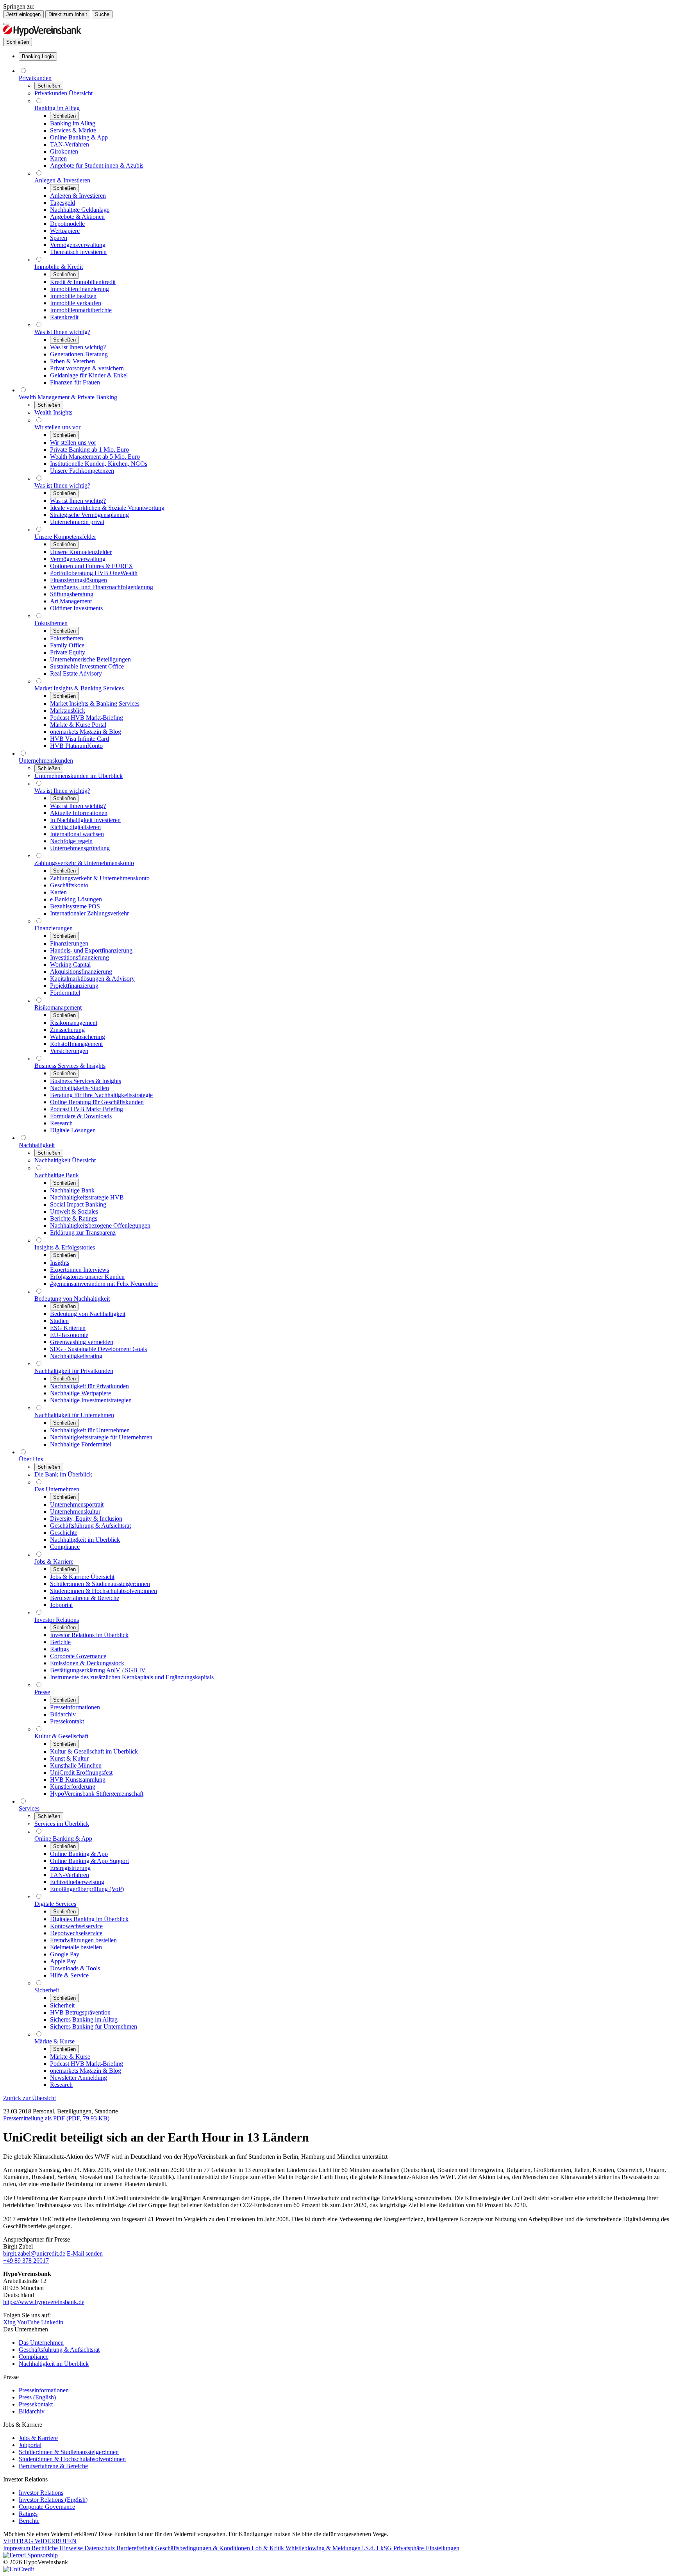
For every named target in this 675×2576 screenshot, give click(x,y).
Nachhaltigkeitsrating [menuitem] (76, 1356)
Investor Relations (41, 2493)
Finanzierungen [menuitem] (54, 928)
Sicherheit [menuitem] (47, 1990)
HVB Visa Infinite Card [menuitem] (79, 739)
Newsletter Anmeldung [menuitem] (79, 2078)
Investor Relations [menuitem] (57, 1620)
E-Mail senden (85, 2253)
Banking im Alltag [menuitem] (57, 108)
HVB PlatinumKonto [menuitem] (76, 746)
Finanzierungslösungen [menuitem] (79, 580)
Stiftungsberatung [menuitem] (72, 594)
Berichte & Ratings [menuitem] (74, 1218)
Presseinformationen (44, 2390)
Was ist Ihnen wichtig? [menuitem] (62, 332)
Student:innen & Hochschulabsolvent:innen (72, 2459)
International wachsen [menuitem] (77, 834)
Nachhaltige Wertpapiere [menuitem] (80, 1393)
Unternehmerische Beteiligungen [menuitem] (90, 659)
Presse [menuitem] (42, 1692)
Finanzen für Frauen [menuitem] (75, 382)
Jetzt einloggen (23, 14)
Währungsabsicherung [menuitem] (78, 1037)
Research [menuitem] (61, 1123)
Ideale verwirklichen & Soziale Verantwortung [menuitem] (107, 508)
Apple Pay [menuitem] (63, 1961)
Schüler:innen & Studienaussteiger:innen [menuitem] (100, 1584)
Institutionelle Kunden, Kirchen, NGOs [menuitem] (99, 464)
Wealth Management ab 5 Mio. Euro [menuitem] (95, 457)
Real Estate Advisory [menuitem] (76, 673)
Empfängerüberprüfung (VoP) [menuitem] (87, 1889)
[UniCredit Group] (19, 2569)
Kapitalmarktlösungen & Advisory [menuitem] (92, 979)
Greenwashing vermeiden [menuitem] (82, 1342)
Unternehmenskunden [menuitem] (46, 761)
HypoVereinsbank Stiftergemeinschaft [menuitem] (97, 1794)
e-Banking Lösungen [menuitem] (76, 899)
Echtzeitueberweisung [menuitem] (77, 1882)
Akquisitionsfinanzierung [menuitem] (81, 972)
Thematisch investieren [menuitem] (78, 252)
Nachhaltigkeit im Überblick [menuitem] (85, 1540)
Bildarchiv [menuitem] (63, 1714)
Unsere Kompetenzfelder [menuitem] (65, 537)
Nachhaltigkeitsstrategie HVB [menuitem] (87, 1197)
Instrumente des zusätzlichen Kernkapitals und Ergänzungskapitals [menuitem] (132, 1677)
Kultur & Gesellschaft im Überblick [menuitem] (94, 1751)
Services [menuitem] (29, 1808)
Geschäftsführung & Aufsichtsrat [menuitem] (90, 1526)
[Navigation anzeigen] (6, 24)
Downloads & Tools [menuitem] (75, 1968)
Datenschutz (100, 2548)
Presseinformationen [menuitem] (75, 1707)
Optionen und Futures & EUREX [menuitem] (92, 566)
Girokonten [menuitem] (64, 151)
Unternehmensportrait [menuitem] (77, 1504)
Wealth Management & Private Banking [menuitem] (68, 397)
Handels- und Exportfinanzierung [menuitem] (91, 950)
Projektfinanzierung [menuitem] (74, 986)
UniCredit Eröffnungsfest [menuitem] (81, 1772)
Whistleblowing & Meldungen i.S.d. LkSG (339, 2548)
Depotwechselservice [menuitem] (76, 1933)
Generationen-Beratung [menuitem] (79, 354)
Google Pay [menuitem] (65, 1954)
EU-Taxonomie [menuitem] (69, 1335)
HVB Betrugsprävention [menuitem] (80, 2012)
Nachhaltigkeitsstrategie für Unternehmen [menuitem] (101, 1437)
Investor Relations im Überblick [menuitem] (89, 1635)
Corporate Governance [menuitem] (78, 1656)
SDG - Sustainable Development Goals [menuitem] (98, 1349)
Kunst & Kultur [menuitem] (69, 1758)
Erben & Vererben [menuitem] (72, 361)
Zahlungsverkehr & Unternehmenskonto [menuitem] (84, 863)
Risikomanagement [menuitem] (58, 1007)
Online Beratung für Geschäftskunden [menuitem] (97, 1102)
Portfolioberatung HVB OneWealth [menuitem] (94, 573)
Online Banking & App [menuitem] (79, 137)
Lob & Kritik (269, 2548)
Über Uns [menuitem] (31, 1459)
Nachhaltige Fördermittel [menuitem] (81, 1444)
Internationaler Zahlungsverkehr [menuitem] (89, 913)
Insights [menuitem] (60, 1263)
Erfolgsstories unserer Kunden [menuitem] (87, 1277)
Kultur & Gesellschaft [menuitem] (61, 1736)
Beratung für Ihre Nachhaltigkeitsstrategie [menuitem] (101, 1095)
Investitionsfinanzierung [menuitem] (79, 957)
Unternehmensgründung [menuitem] (80, 848)
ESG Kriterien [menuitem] (68, 1328)
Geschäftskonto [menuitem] (69, 885)
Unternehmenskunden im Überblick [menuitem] (79, 776)
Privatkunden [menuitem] (35, 78)
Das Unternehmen (41, 2343)
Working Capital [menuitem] (70, 964)
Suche (102, 14)
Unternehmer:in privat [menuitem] (77, 522)
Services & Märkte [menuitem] (73, 130)
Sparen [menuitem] (59, 238)
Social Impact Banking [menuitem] (78, 1204)
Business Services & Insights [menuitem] (70, 1066)
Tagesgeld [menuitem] (62, 203)
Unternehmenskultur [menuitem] (75, 1511)
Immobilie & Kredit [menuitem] (59, 267)
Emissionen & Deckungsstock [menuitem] (87, 1663)
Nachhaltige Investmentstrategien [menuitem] (91, 1400)
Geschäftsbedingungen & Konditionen (203, 2548)
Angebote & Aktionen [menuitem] (77, 217)
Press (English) (37, 2397)
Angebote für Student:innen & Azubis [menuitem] (97, 165)
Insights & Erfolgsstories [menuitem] (65, 1247)
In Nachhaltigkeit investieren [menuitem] (85, 820)
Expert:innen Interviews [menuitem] (79, 1270)
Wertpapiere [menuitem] (65, 231)
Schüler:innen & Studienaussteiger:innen (69, 2452)
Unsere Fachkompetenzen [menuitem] (82, 471)
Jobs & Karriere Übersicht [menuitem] (82, 1577)
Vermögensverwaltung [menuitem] (78, 245)
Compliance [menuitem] (65, 1547)
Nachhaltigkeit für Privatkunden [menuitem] (74, 1371)
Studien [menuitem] (59, 1321)
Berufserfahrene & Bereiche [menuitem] (85, 1598)
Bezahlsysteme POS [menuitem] (75, 906)
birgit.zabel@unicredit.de (34, 2253)
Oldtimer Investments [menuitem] (76, 608)
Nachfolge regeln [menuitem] (71, 841)
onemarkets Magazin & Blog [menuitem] (86, 732)
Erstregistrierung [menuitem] (70, 1868)
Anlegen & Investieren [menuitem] (62, 180)
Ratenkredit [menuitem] (64, 317)
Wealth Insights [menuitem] (53, 412)
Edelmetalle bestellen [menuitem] (76, 1947)
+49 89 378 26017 (26, 2260)
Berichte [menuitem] (60, 1642)
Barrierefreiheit (136, 2548)
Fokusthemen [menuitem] (51, 623)
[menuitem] (38, 56)
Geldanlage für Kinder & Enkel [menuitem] (89, 375)
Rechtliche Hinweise (58, 2548)
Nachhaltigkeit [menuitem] (37, 1145)
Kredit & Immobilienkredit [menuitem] (83, 282)
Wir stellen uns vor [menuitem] (57, 427)
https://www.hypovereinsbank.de (44, 2302)
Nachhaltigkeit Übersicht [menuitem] (65, 1160)
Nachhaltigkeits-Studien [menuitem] (79, 1088)
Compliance (34, 2357)
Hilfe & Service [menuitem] (69, 1975)
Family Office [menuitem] (67, 645)
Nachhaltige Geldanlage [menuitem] (80, 210)
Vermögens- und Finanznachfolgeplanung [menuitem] (102, 587)
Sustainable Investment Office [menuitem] (87, 666)
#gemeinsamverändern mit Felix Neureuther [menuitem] (104, 1284)
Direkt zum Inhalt (68, 14)
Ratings (28, 2514)
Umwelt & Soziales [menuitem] (74, 1211)
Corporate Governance (47, 2507)
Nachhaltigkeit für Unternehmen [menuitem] (74, 1415)
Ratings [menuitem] (59, 1649)
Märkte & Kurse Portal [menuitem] (78, 725)
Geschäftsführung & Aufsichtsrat (59, 2350)
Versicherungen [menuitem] (69, 1051)
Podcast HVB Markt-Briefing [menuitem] (87, 718)
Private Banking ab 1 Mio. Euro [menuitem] (89, 450)
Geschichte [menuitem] (64, 1533)
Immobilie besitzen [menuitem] (73, 296)
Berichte (29, 2521)
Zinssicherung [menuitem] (67, 1030)
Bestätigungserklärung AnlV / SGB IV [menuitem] (98, 1670)
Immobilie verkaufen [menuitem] (76, 303)
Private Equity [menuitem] (68, 652)
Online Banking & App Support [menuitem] (89, 1861)
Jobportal (30, 2445)
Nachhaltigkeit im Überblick (54, 2364)
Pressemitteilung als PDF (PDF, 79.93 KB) (56, 2118)
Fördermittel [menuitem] (65, 993)
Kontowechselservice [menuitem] (76, 1926)
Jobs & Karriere (38, 2438)
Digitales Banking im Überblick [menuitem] (89, 1919)
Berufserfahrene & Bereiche (53, 2466)
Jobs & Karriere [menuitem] (54, 1562)
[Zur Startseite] (42, 34)
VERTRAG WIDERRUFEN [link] (40, 2541)
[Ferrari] (30, 2555)
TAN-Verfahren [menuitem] (70, 144)
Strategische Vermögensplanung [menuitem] (89, 515)
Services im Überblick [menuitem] (62, 1824)
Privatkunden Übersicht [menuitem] (63, 93)
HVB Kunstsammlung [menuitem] (78, 1780)
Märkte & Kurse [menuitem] (54, 2041)
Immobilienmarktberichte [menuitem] (81, 310)
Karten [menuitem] (58, 158)
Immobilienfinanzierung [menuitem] (79, 289)
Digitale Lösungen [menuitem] (73, 1130)
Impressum (17, 2548)
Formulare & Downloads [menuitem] (81, 1116)
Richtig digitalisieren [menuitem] (75, 827)
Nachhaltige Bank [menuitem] (57, 1175)
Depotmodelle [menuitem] (67, 224)
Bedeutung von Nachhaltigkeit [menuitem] (72, 1299)
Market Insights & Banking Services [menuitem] (79, 688)
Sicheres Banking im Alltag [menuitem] (84, 2019)
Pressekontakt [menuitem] (67, 1721)
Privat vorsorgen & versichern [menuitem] (87, 368)
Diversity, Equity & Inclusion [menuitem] (86, 1519)
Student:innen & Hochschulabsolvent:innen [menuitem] (104, 1591)
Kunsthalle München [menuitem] (76, 1765)
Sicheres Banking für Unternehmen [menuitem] (94, 2026)
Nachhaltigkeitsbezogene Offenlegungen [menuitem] (100, 1225)
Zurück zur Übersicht (29, 2098)
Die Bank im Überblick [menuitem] (63, 1474)
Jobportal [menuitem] (61, 1605)
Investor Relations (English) (53, 2500)
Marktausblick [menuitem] (68, 711)
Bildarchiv (32, 2411)
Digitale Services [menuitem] (55, 1904)
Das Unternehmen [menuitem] (57, 1489)
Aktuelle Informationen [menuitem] (79, 813)
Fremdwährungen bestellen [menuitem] (83, 1940)
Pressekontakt (36, 2404)
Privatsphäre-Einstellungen (426, 2548)
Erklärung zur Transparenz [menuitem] (83, 1233)
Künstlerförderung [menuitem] (73, 1787)
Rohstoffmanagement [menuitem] (76, 1044)
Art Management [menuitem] (71, 601)
